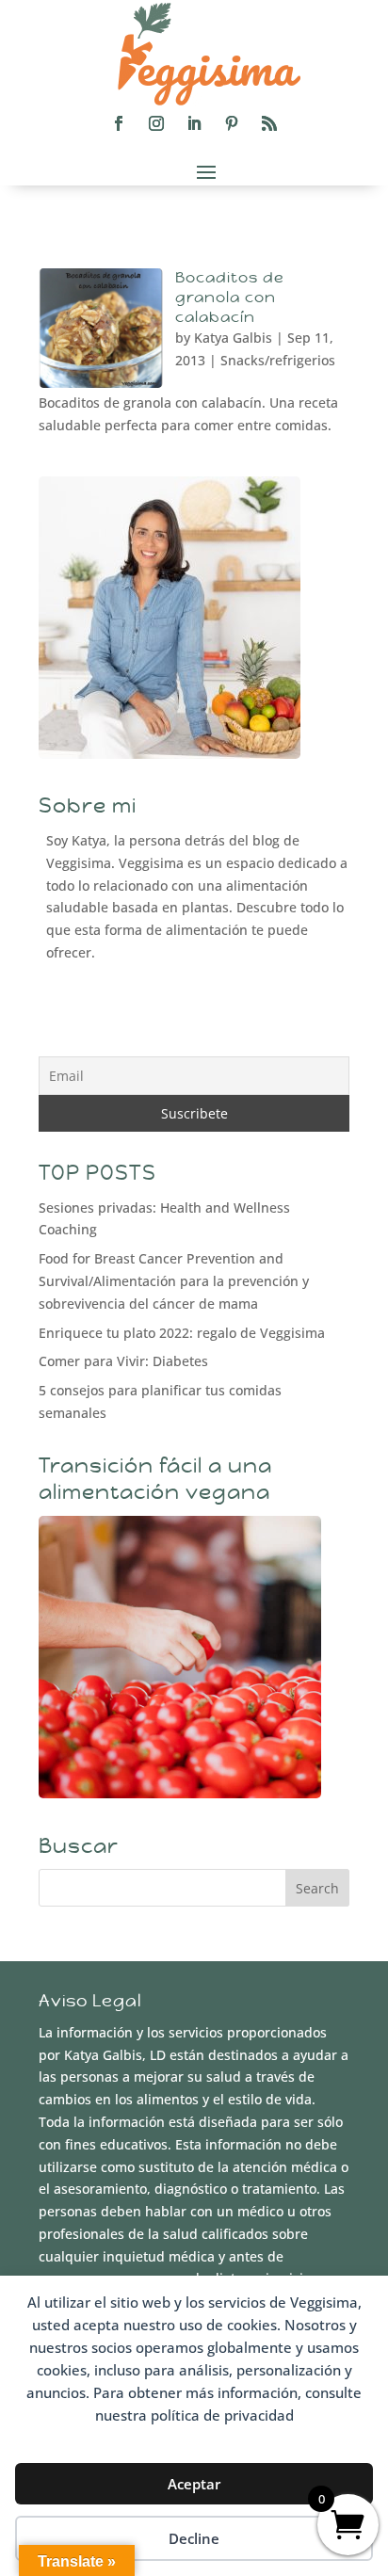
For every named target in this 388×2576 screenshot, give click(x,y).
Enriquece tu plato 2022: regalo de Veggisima (182, 1333)
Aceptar (194, 2484)
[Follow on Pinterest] (232, 123)
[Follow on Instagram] (156, 123)
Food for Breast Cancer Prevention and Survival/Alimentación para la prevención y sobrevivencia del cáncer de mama (174, 1281)
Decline (194, 2538)
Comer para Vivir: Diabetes (123, 1361)
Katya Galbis (233, 338)
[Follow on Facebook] (119, 123)
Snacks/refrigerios (278, 360)
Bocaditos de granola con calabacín (230, 297)
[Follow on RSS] (269, 123)
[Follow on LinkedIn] (194, 123)
